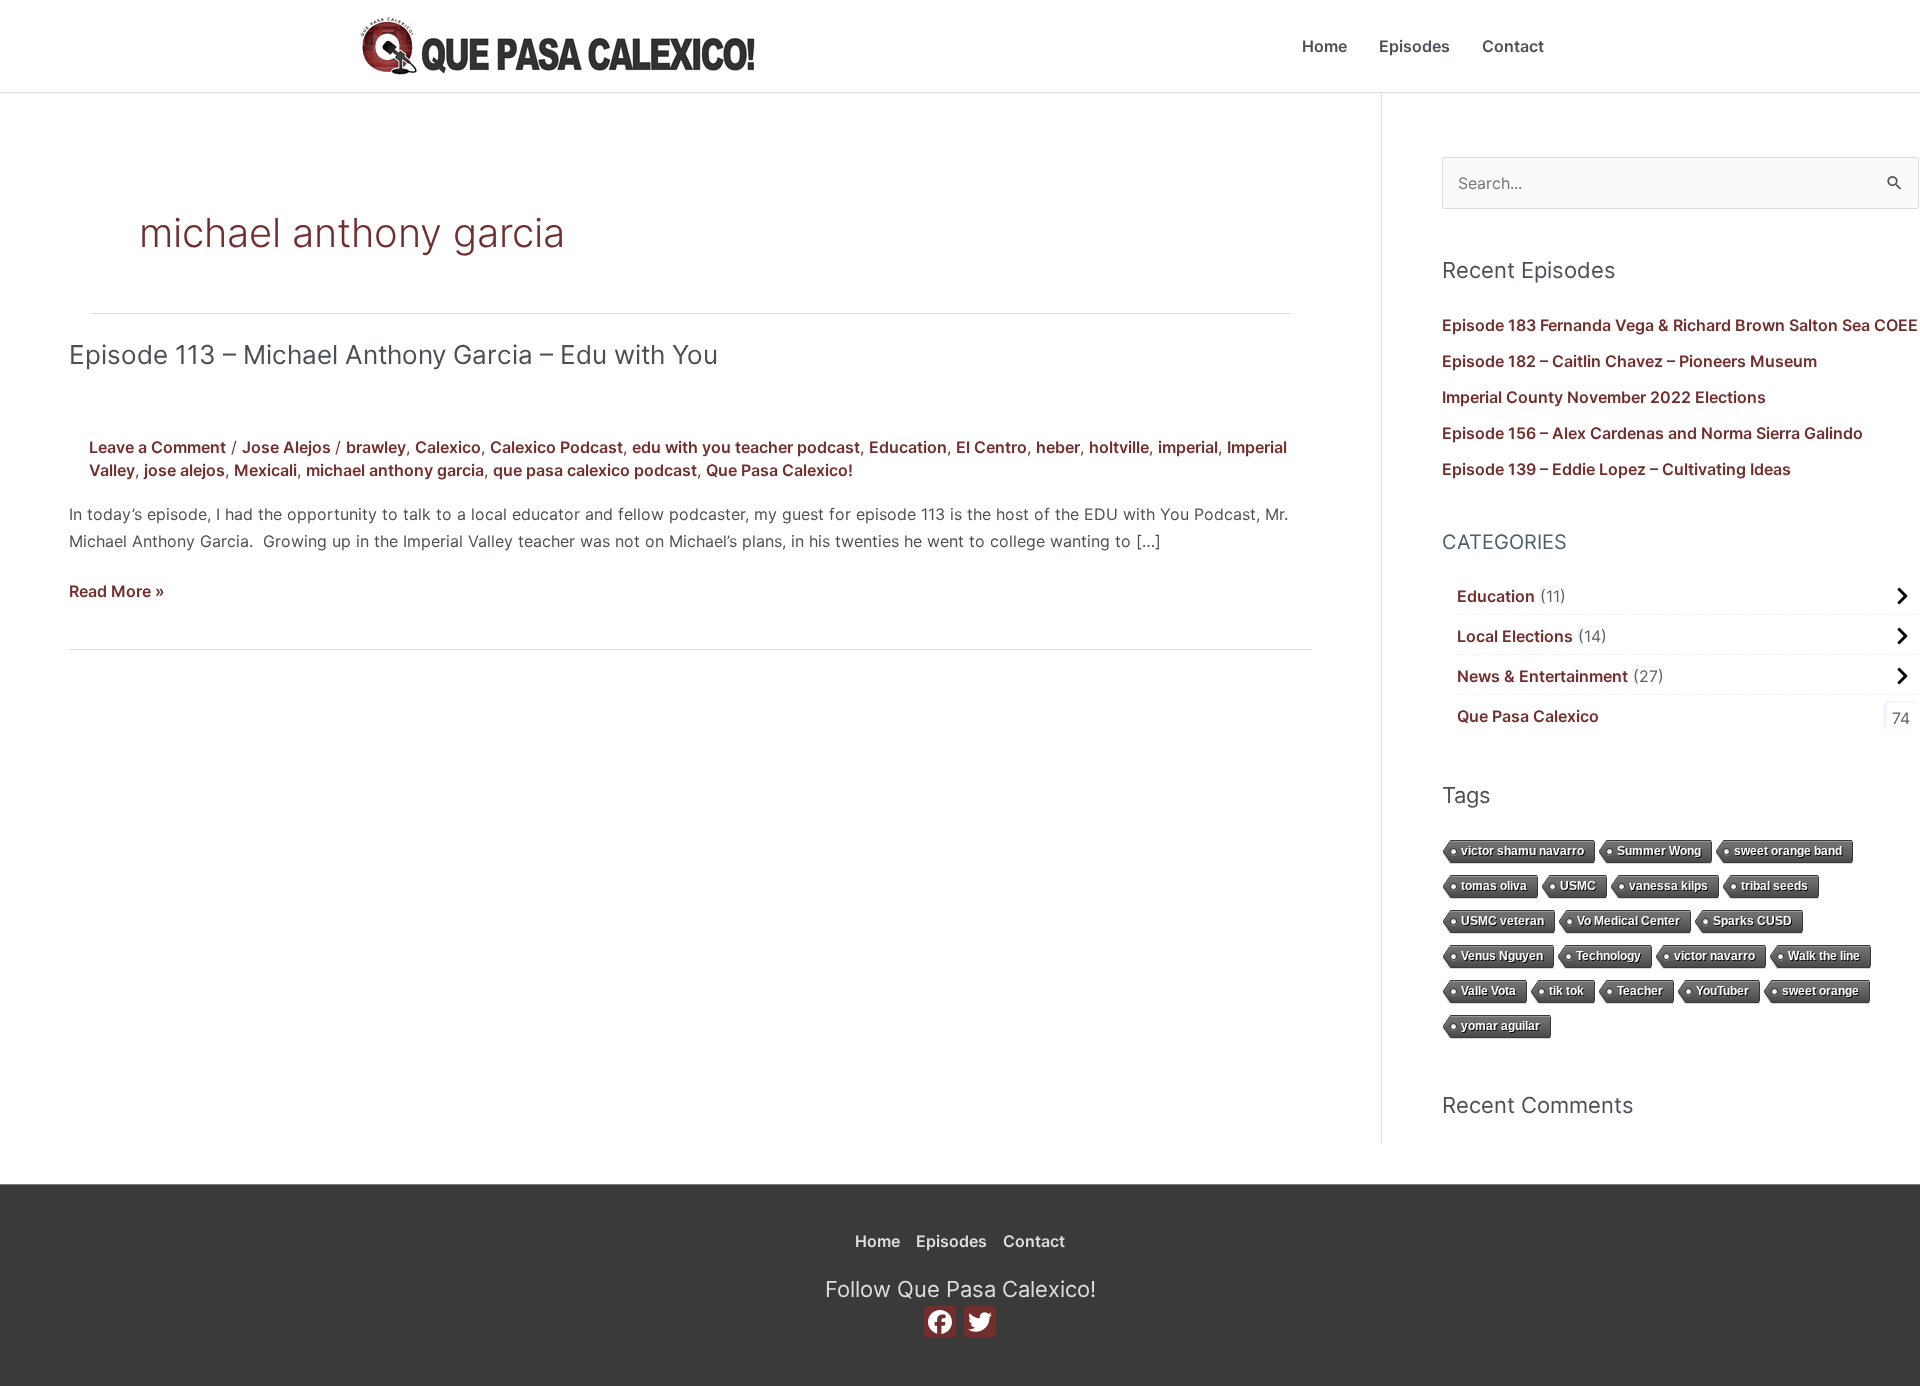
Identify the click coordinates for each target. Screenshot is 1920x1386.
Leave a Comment (157, 447)
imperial (1188, 447)
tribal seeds (1774, 886)
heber (1058, 447)
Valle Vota (1488, 991)
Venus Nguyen (1502, 956)
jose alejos (184, 470)
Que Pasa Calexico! (779, 470)
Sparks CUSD (1752, 921)
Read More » (117, 589)
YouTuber (1722, 991)
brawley (376, 447)
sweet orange (1820, 991)
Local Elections (1515, 636)
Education (908, 447)
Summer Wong (1659, 851)
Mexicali (265, 470)
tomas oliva (1494, 886)
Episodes (1414, 46)
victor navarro (1714, 956)
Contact (1513, 46)
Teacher (1640, 991)
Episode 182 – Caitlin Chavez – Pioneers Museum (1629, 361)
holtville (1119, 447)
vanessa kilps (1668, 886)
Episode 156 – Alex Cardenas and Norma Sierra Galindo (1652, 433)
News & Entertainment (1542, 676)
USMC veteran (1502, 921)
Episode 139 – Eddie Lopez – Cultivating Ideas (1616, 469)
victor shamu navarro (1522, 851)
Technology (1608, 956)
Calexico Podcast (556, 447)
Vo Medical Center (1628, 921)
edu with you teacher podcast (746, 447)
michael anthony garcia (395, 470)
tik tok (1566, 991)
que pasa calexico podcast (595, 470)
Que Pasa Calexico (1528, 716)
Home (1324, 46)
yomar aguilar (1500, 1026)
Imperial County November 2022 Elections (1604, 397)
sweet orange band (1788, 851)
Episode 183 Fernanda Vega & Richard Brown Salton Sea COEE (1680, 325)
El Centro (991, 447)
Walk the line (1824, 956)
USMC (1578, 886)
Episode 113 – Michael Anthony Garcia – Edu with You (393, 354)
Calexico (448, 447)
